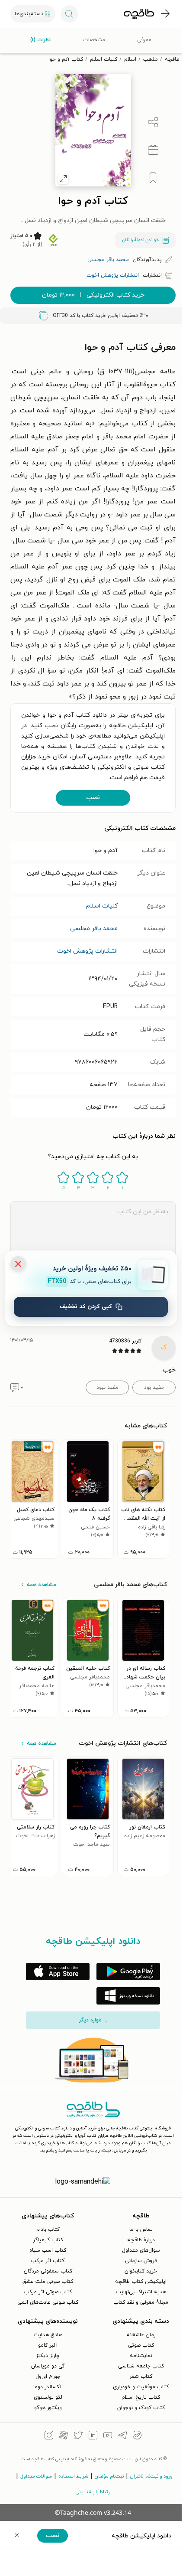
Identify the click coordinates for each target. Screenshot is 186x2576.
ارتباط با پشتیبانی (93, 2492)
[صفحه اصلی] (139, 14)
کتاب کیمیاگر (48, 2240)
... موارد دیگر (93, 2020)
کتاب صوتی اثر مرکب (48, 2292)
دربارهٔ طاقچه (141, 2240)
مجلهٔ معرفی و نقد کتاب (141, 2302)
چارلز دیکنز (48, 2356)
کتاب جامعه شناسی (141, 2366)
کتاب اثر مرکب (48, 2261)
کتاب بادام (48, 2230)
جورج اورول (48, 2377)
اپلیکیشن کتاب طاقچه (141, 2282)
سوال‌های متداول (141, 2250)
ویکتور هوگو (48, 2408)
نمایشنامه (141, 2356)
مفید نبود (107, 1388)
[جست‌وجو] (69, 14)
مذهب (151, 59)
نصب (93, 798)
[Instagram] (49, 2436)
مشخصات (94, 40)
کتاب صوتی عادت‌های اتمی (48, 2302)
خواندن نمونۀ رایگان (140, 240)
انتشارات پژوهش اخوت (87, 951)
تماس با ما (141, 2230)
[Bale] (137, 2436)
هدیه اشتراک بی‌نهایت (141, 2292)
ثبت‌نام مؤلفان (109, 2476)
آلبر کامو (48, 2345)
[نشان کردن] (153, 178)
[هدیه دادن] (153, 150)
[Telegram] (122, 2436)
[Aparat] (64, 2436)
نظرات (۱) (40, 40)
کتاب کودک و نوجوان (141, 2408)
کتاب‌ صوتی (141, 2345)
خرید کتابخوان (141, 2271)
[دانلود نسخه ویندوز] (128, 1996)
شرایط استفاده (73, 2476)
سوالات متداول (36, 2476)
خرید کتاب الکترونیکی (93, 295)
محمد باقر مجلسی (94, 929)
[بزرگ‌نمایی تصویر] (63, 179)
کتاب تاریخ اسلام (141, 2397)
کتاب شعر (141, 2377)
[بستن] (18, 1264)
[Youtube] (108, 2436)
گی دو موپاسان (48, 2366)
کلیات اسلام (104, 59)
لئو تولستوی (48, 2397)
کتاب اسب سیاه (48, 2250)
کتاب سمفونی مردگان (48, 2271)
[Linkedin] (93, 2436)
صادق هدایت (48, 2335)
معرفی (144, 40)
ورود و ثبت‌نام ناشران (151, 2476)
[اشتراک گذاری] (153, 122)
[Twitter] (78, 2436)
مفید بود (154, 1388)
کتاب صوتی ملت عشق (48, 2282)
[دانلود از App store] (58, 1972)
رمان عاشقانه (141, 2335)
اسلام (130, 59)
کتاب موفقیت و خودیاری (141, 2387)
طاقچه (172, 59)
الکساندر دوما (48, 2387)
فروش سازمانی (141, 2261)
